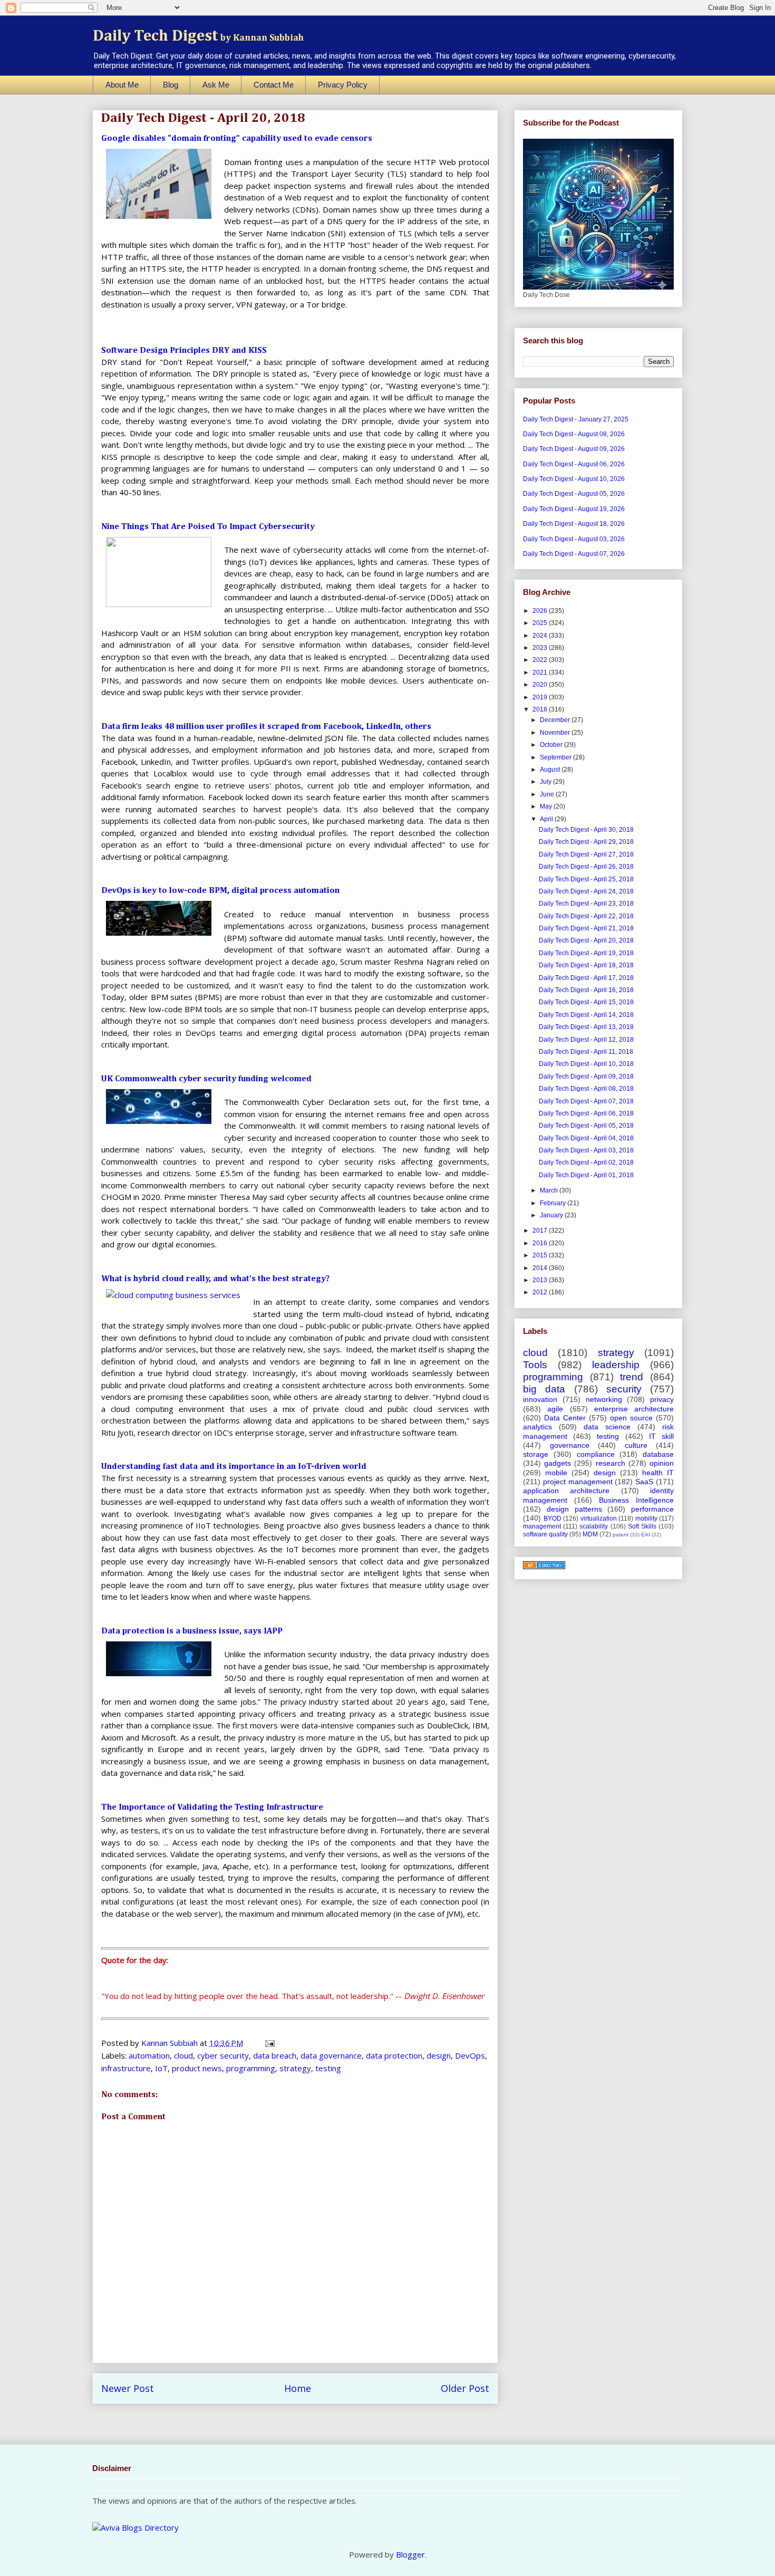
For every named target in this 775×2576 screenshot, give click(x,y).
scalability (594, 1526)
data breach (275, 2055)
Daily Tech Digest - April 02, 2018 (586, 1162)
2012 (541, 1292)
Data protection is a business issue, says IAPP (192, 1631)
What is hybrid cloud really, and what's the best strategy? (215, 1279)
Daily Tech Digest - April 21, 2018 (586, 928)
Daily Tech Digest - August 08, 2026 (574, 434)
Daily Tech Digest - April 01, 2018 (586, 1175)
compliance (596, 1454)
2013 (541, 1280)
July (546, 782)
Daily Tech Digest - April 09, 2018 (586, 1076)
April (547, 819)
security (624, 1389)
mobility (646, 1518)
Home (298, 2388)
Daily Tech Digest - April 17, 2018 (586, 978)
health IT (658, 1473)
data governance (331, 2055)
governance (570, 1445)
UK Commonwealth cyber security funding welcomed (206, 1079)
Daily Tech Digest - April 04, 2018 (586, 1138)
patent (621, 1535)
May (547, 806)
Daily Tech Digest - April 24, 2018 (586, 891)
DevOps (470, 2055)
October (552, 745)
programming (251, 2068)
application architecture (566, 1491)
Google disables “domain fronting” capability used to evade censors (237, 139)
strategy (295, 2068)
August (551, 770)
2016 (541, 1243)
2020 (541, 685)
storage (536, 1454)
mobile (556, 1473)
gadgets (558, 1463)
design (439, 2055)
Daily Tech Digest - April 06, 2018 (586, 1113)
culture (636, 1445)
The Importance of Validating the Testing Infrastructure (212, 1808)
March (550, 1190)
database (658, 1454)
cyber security (223, 2055)
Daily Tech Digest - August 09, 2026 (574, 449)
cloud (183, 2055)
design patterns (574, 1509)
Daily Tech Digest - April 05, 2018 (586, 1126)
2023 (541, 648)
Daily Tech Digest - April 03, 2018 (586, 1150)
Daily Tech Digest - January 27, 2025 (576, 419)
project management (578, 1482)
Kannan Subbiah (171, 2043)
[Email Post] (269, 2043)
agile (555, 1409)
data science (607, 1427)
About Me (122, 85)
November (556, 733)
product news (197, 2068)
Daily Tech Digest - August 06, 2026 (574, 464)
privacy (662, 1399)
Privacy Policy (343, 85)
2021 (541, 672)
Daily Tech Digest (198, 36)
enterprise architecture (634, 1409)
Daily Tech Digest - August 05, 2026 (574, 494)
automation (149, 2055)
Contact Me (274, 85)
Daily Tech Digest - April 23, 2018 (586, 903)
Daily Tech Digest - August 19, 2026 (574, 509)
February (554, 1203)
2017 (541, 1231)
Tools (535, 1365)
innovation (540, 1399)
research (611, 1463)
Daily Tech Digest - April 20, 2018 (586, 940)
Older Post (465, 2388)
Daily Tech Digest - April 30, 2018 (586, 830)
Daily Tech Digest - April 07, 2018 (586, 1101)
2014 (541, 1268)
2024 (541, 636)
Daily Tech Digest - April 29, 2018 (586, 842)
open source (631, 1418)
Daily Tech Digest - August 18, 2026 (574, 524)
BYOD (553, 1518)
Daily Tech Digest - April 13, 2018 (586, 1027)
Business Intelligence (636, 1500)
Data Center (565, 1418)
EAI (646, 1535)
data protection (394, 2055)
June (548, 794)
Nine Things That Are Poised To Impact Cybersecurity (208, 527)
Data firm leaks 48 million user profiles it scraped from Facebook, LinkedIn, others (266, 727)
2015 (541, 1255)
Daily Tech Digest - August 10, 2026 (574, 479)
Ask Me (216, 85)
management (542, 1526)
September (556, 757)
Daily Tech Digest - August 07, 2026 (574, 554)
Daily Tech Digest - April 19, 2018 (586, 953)
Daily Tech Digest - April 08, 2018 (586, 1089)
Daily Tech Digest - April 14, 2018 (586, 1015)
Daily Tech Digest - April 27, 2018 (586, 854)
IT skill (661, 1436)
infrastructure (126, 2068)
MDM (590, 1534)
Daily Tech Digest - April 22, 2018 (586, 916)
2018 (541, 709)
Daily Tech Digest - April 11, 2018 (586, 1052)
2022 (541, 660)
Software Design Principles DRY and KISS (184, 351)
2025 (541, 623)
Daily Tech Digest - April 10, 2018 (586, 1064)
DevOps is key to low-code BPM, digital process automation (220, 891)
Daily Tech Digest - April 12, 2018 (586, 1040)
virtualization (599, 1518)
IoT (161, 2068)
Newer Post (128, 2388)
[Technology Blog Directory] (544, 1567)
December (556, 720)
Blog (171, 85)
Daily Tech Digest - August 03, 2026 (574, 539)
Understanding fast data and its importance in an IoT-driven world (234, 1467)
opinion (662, 1463)
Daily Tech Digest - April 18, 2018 (586, 965)
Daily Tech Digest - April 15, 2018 (586, 1002)
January (552, 1215)
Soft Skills (642, 1526)
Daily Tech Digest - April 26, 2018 (586, 867)
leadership (616, 1365)
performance (652, 1509)
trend (632, 1377)
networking (604, 1399)
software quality (545, 1534)
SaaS (644, 1482)
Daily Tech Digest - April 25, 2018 (586, 879)
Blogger (410, 2554)
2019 (541, 697)
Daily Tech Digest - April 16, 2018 (586, 990)
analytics (537, 1427)
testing (328, 2068)
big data (544, 1389)
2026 (541, 611)
